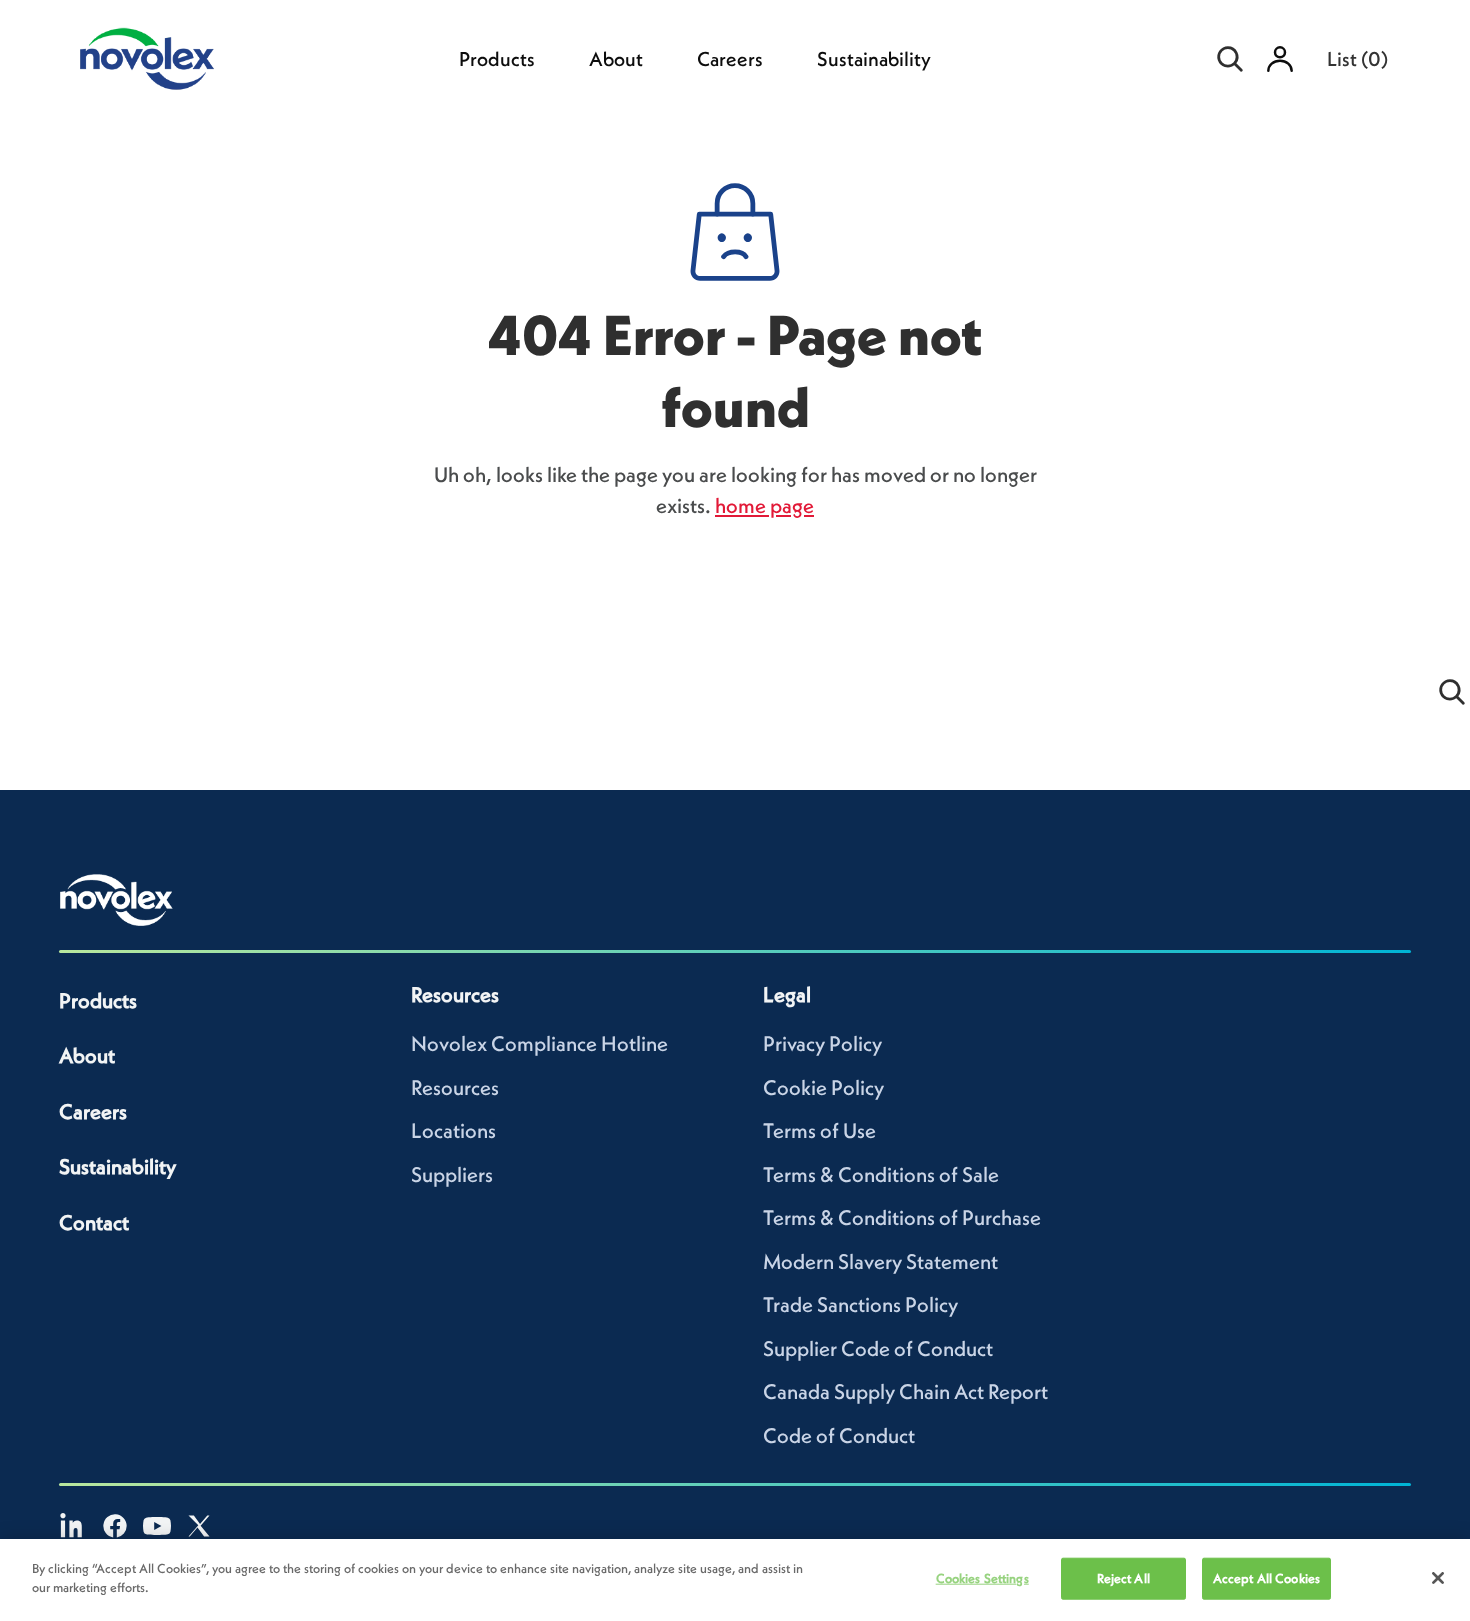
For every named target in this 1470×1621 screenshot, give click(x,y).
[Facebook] (115, 1526)
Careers (730, 59)
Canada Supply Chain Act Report (905, 1391)
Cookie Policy (823, 1087)
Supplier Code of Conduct (878, 1348)
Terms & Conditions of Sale (881, 1174)
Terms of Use (819, 1130)
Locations (453, 1130)
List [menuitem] (1357, 59)
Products (497, 59)
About (616, 59)
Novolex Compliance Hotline (539, 1043)
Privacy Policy (822, 1043)
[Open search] (1230, 59)
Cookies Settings (982, 1578)
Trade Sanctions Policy (860, 1304)
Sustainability (874, 59)
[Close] (1438, 1578)
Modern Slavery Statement (880, 1261)
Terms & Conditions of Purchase (902, 1217)
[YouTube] (157, 1526)
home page (764, 505)
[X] (199, 1526)
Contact (94, 1222)
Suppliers (452, 1174)
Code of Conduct (839, 1435)
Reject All (1123, 1578)
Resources (455, 1087)
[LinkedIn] (73, 1526)
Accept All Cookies (1266, 1578)
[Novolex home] (117, 900)
